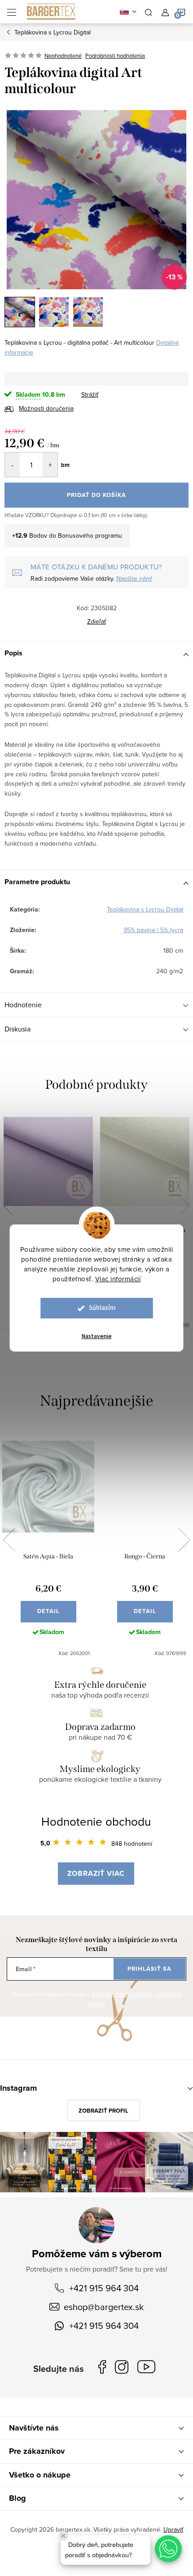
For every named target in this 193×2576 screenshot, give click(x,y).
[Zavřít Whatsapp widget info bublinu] (63, 2536)
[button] (168, 2549)
